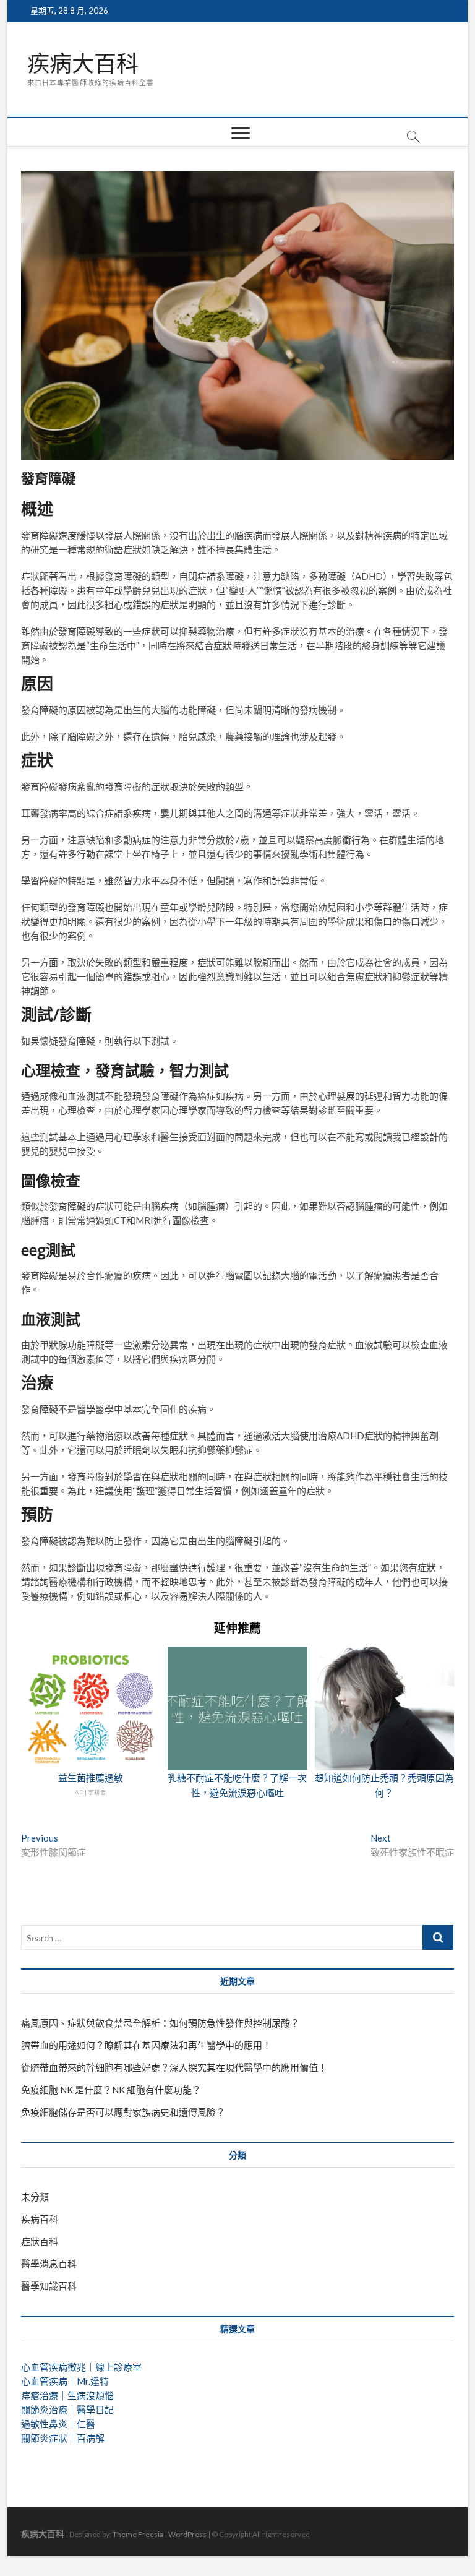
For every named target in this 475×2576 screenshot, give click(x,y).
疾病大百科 (83, 64)
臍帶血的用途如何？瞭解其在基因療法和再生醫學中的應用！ (146, 2045)
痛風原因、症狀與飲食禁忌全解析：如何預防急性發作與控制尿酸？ (160, 2023)
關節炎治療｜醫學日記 (67, 2410)
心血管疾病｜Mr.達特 (65, 2381)
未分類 (35, 2197)
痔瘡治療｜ (44, 2395)
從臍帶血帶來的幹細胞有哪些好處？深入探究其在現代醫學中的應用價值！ (174, 2067)
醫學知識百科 (49, 2286)
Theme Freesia (138, 2534)
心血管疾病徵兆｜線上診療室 (81, 2367)
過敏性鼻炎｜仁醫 (58, 2424)
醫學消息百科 (49, 2264)
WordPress (187, 2534)
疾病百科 (40, 2219)
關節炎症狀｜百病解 (63, 2438)
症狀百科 (40, 2241)
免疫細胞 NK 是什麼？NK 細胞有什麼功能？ (111, 2090)
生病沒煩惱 (91, 2395)
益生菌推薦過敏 (91, 1778)
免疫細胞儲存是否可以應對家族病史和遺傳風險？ (123, 2112)
